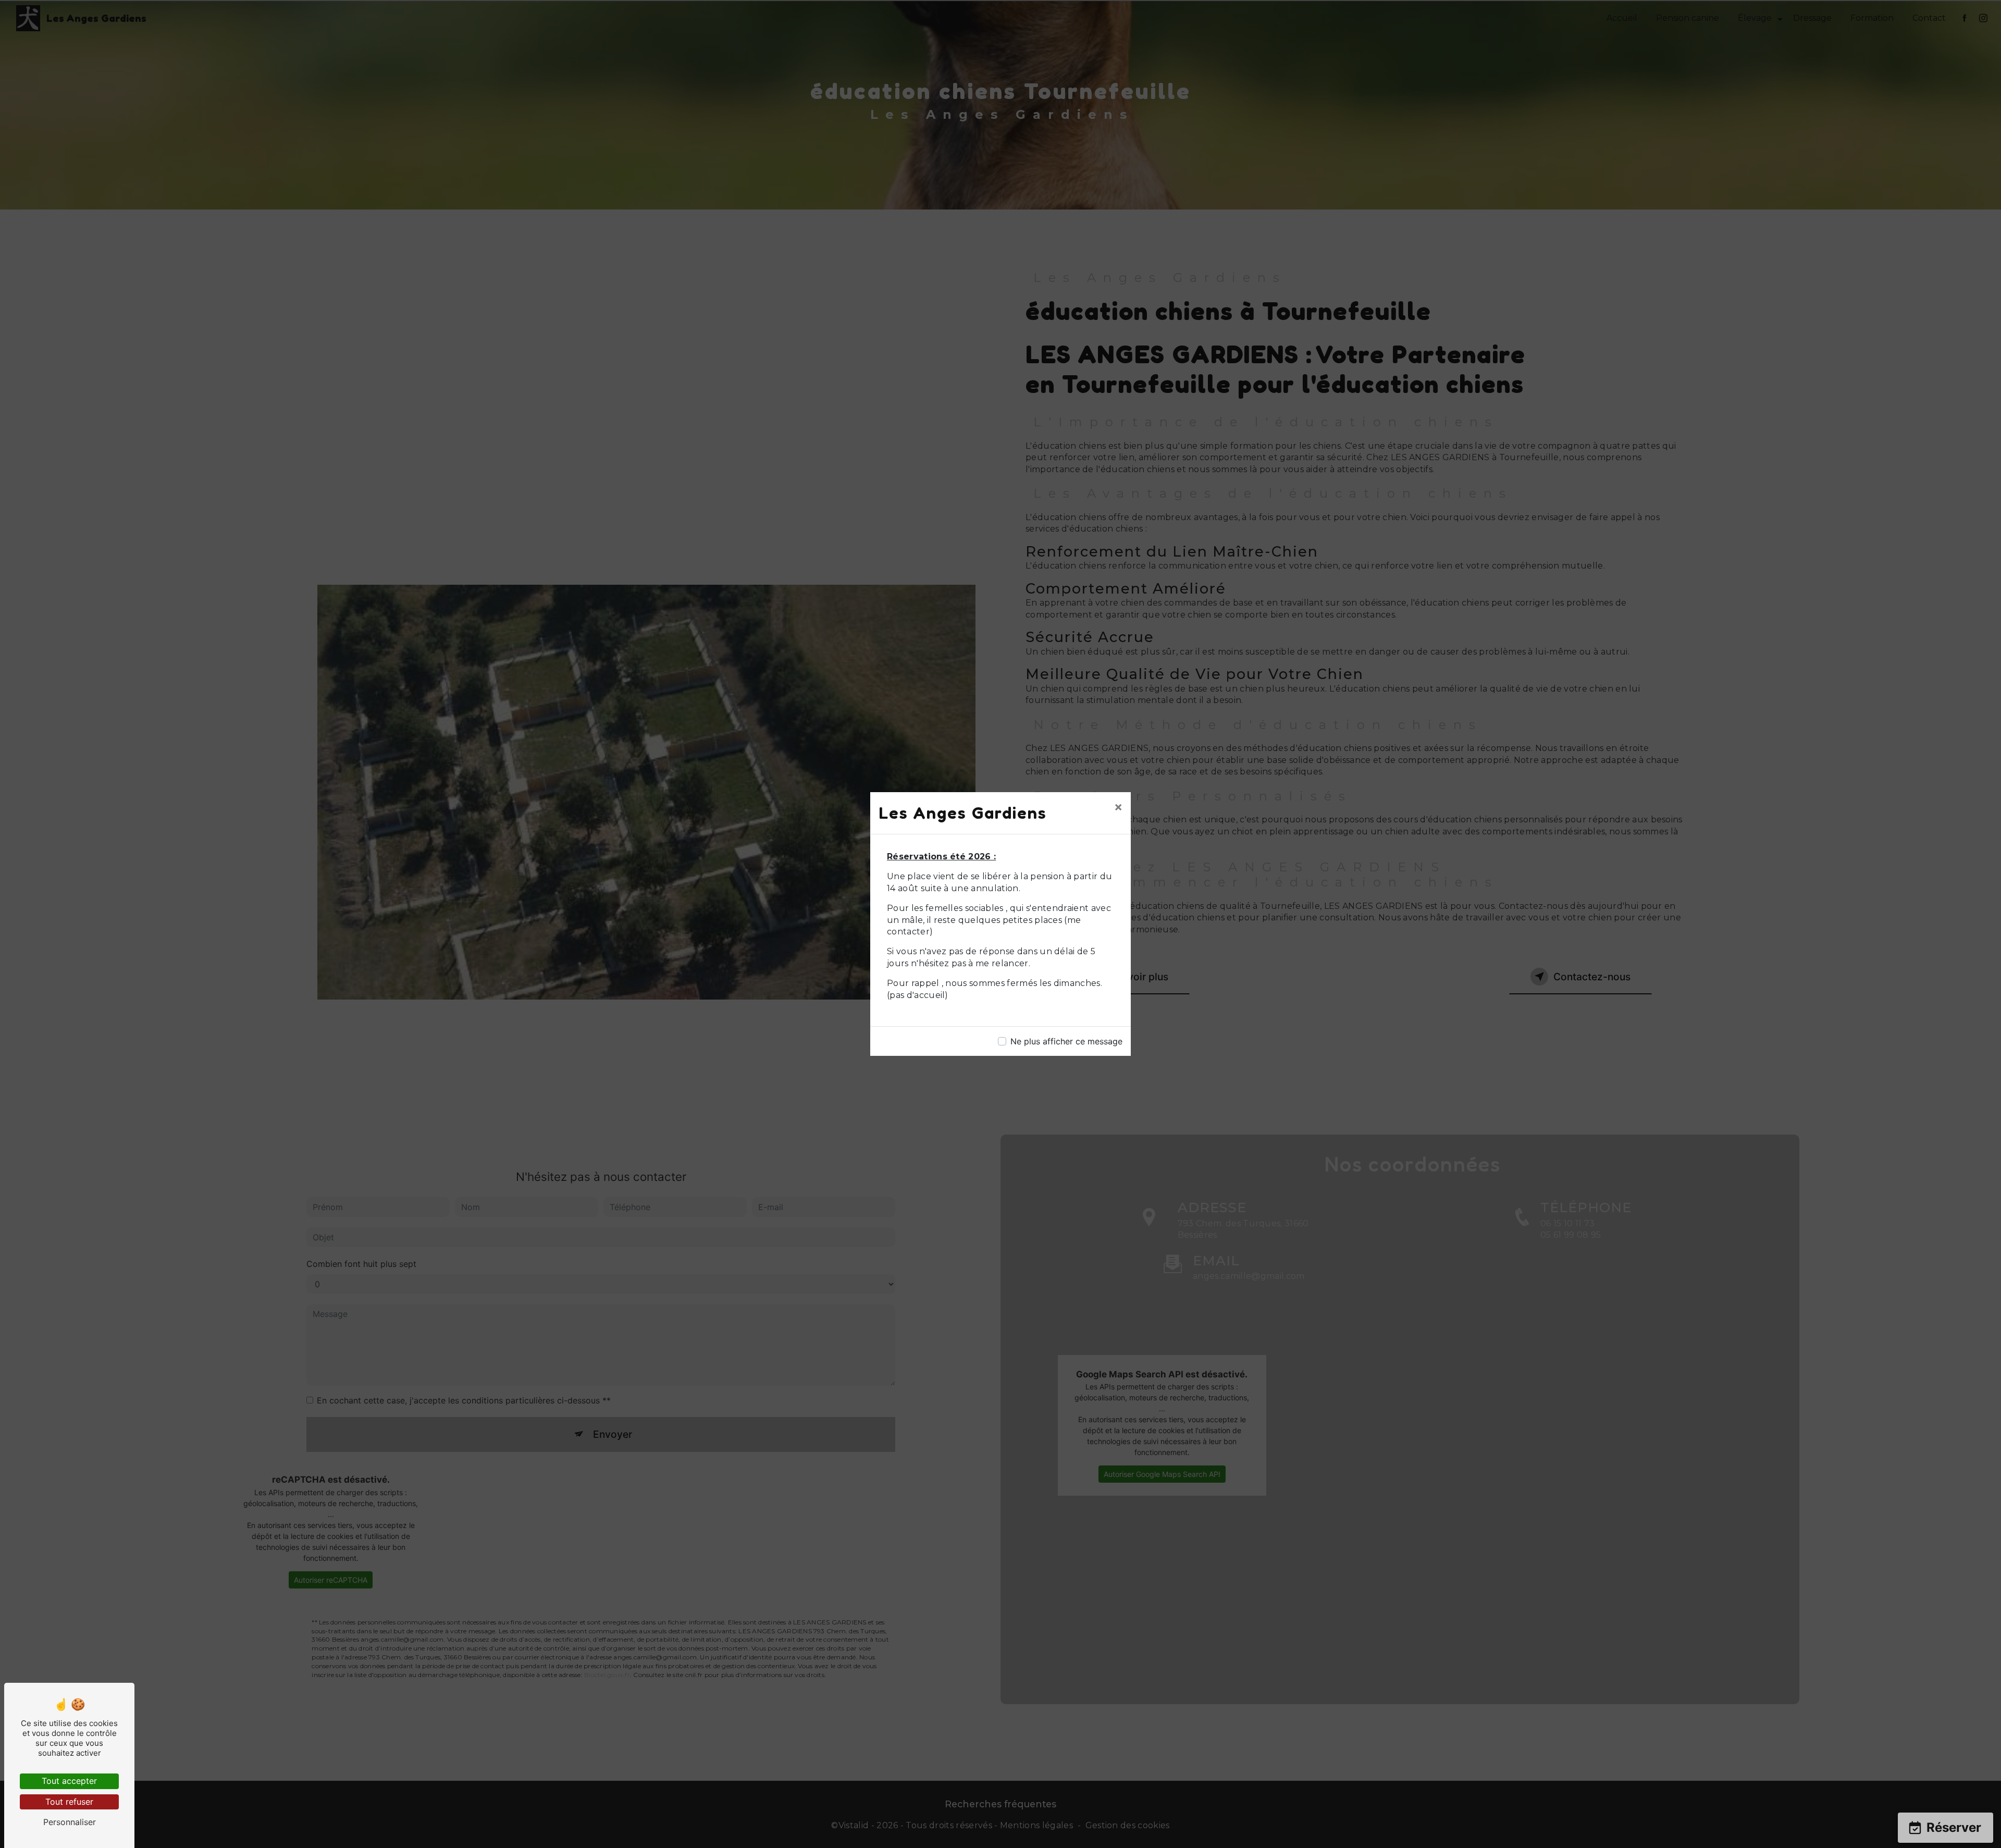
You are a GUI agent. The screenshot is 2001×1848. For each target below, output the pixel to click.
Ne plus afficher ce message (1066, 1041)
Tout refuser (69, 1802)
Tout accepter (69, 1781)
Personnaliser (70, 1822)
